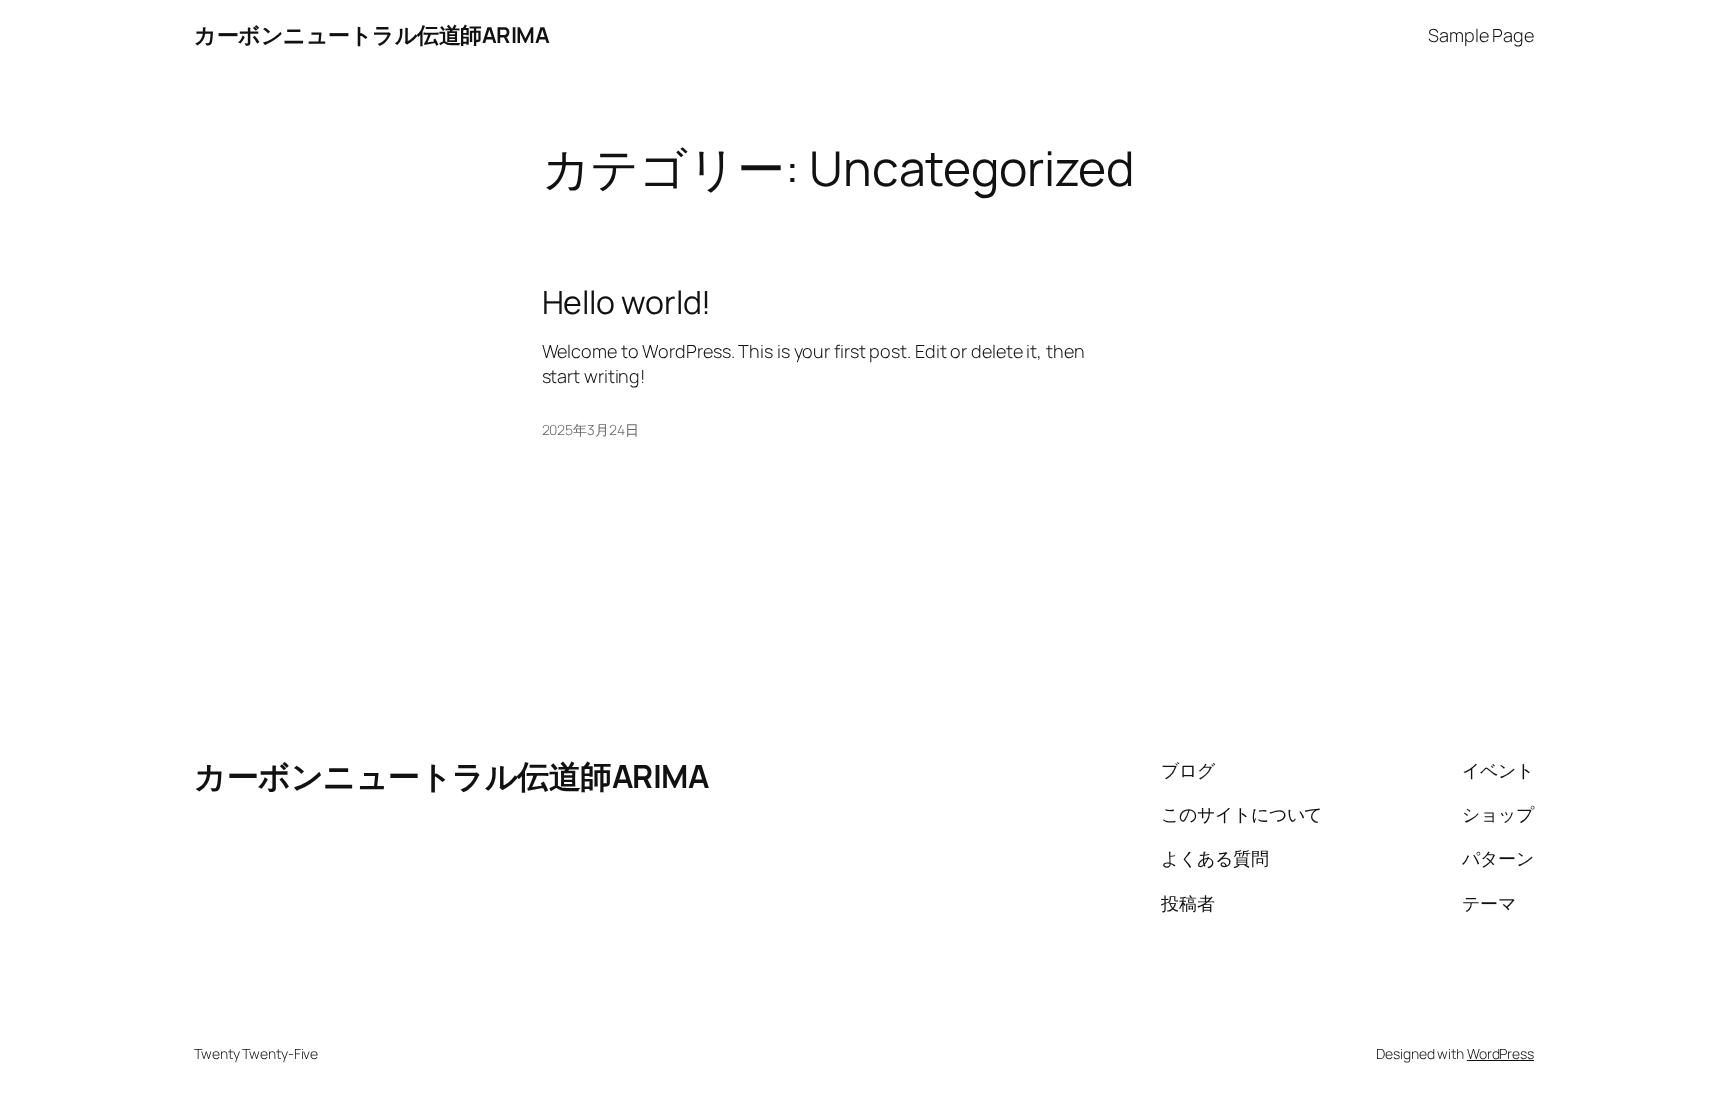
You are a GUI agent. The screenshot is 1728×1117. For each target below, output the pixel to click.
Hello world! (627, 302)
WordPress (1500, 1053)
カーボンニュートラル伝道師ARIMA (371, 35)
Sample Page (1481, 35)
